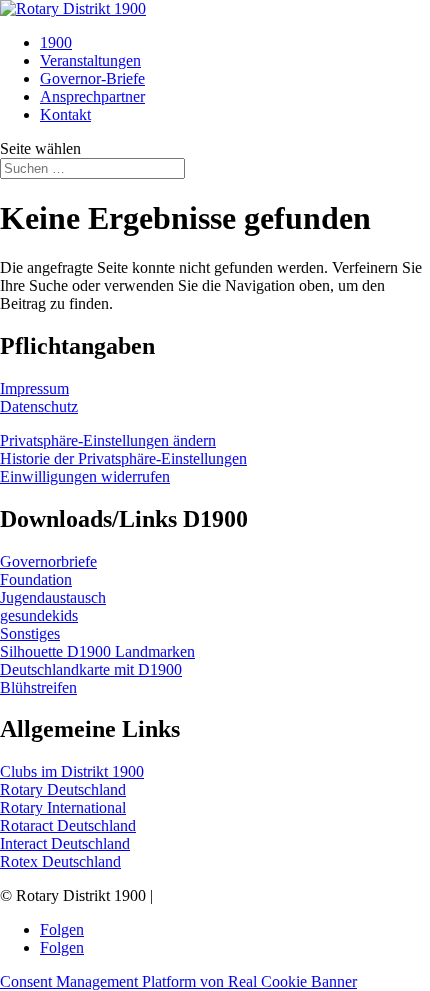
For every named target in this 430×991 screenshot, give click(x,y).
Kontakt (65, 114)
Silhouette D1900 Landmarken (97, 651)
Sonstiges (30, 633)
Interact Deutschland (65, 843)
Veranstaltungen (90, 60)
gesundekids (39, 615)
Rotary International (63, 807)
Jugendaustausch (53, 597)
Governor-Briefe (92, 78)
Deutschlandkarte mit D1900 (91, 669)
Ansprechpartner (92, 96)
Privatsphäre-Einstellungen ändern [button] (108, 440)
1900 (56, 42)
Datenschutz (39, 406)
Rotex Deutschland (60, 861)
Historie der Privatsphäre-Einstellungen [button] (123, 458)
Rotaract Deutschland (68, 825)
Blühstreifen (38, 687)
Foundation (36, 579)
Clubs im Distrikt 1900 (72, 771)
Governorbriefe (48, 561)
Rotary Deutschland (63, 789)
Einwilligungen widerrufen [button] (85, 476)
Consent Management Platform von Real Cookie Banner (178, 981)
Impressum (34, 388)
